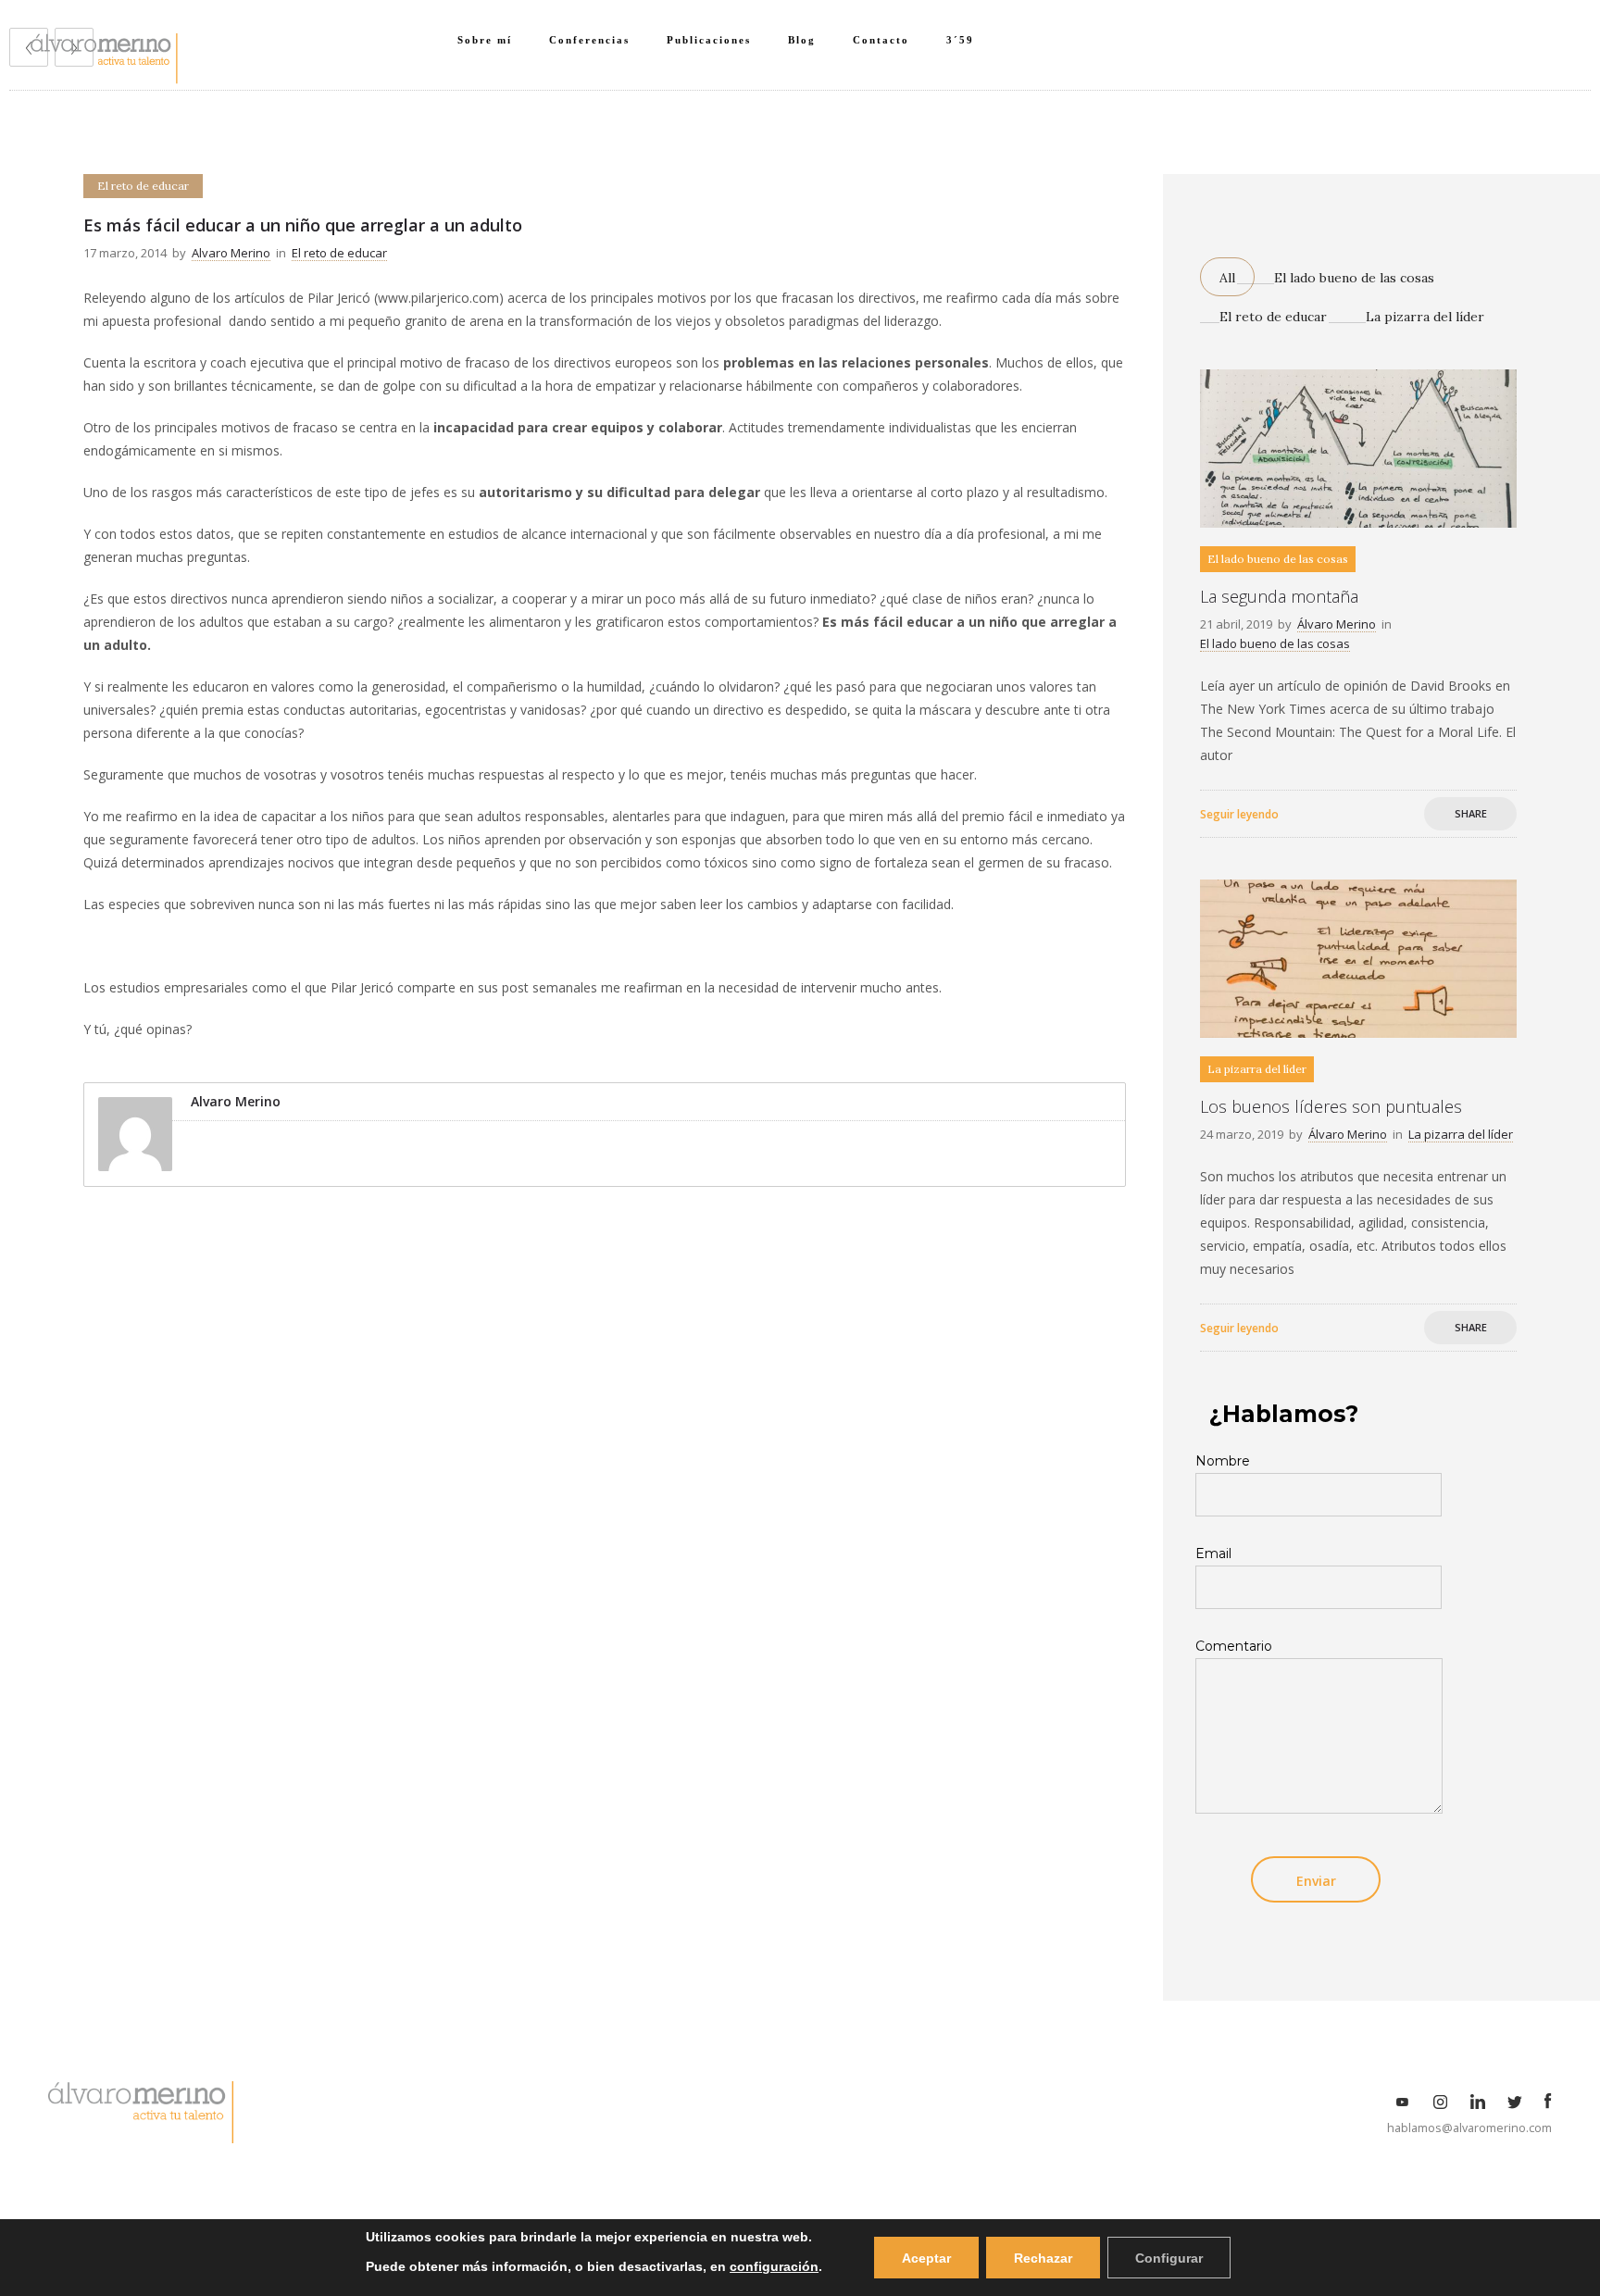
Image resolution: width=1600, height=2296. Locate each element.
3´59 (960, 40)
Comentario (1234, 1646)
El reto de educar (1273, 317)
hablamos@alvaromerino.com (1469, 2128)
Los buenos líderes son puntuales (1331, 1106)
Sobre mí (485, 40)
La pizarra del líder (1425, 317)
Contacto (881, 40)
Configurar (1169, 2258)
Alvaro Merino (231, 253)
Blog (802, 40)
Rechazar (1043, 2258)
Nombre (1223, 1461)
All (1227, 278)
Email (1213, 1554)
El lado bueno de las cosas (1354, 278)
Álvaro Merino (1337, 624)
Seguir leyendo (1239, 814)
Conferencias (589, 40)
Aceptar (926, 2258)
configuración (774, 2266)
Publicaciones (709, 40)
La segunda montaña (1279, 596)
